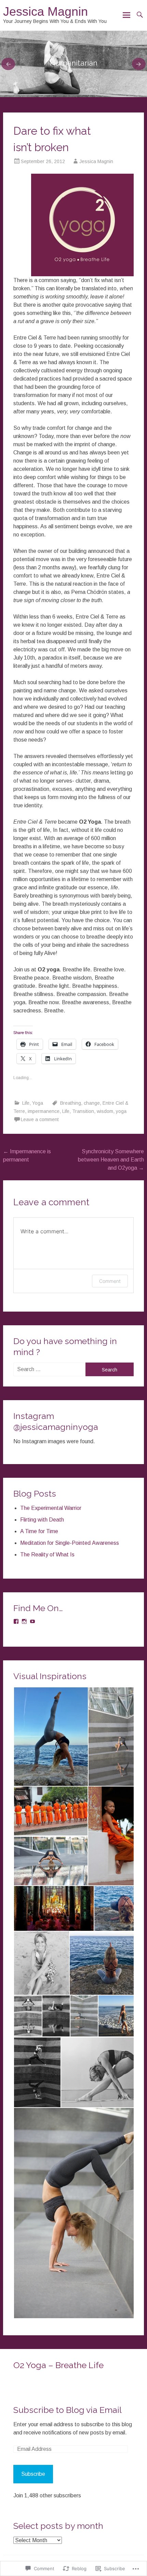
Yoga (38, 1103)
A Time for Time (39, 1531)
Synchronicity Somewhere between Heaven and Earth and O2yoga (111, 1160)
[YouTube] (32, 1621)
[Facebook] (16, 1621)
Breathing (71, 1103)
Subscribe (33, 2474)
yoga (121, 1111)
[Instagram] (24, 1621)
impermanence (44, 1111)
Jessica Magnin (45, 11)
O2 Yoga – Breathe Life (58, 2365)
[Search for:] (50, 1369)
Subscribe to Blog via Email (68, 2410)
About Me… (73, 63)
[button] (51, 1737)
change (92, 1103)
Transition (83, 1111)
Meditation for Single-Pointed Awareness (70, 1543)
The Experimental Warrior (51, 1508)
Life (26, 1103)
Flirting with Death (42, 1520)
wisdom (105, 1111)
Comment (110, 1281)
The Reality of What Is (47, 1555)
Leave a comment (40, 1119)
